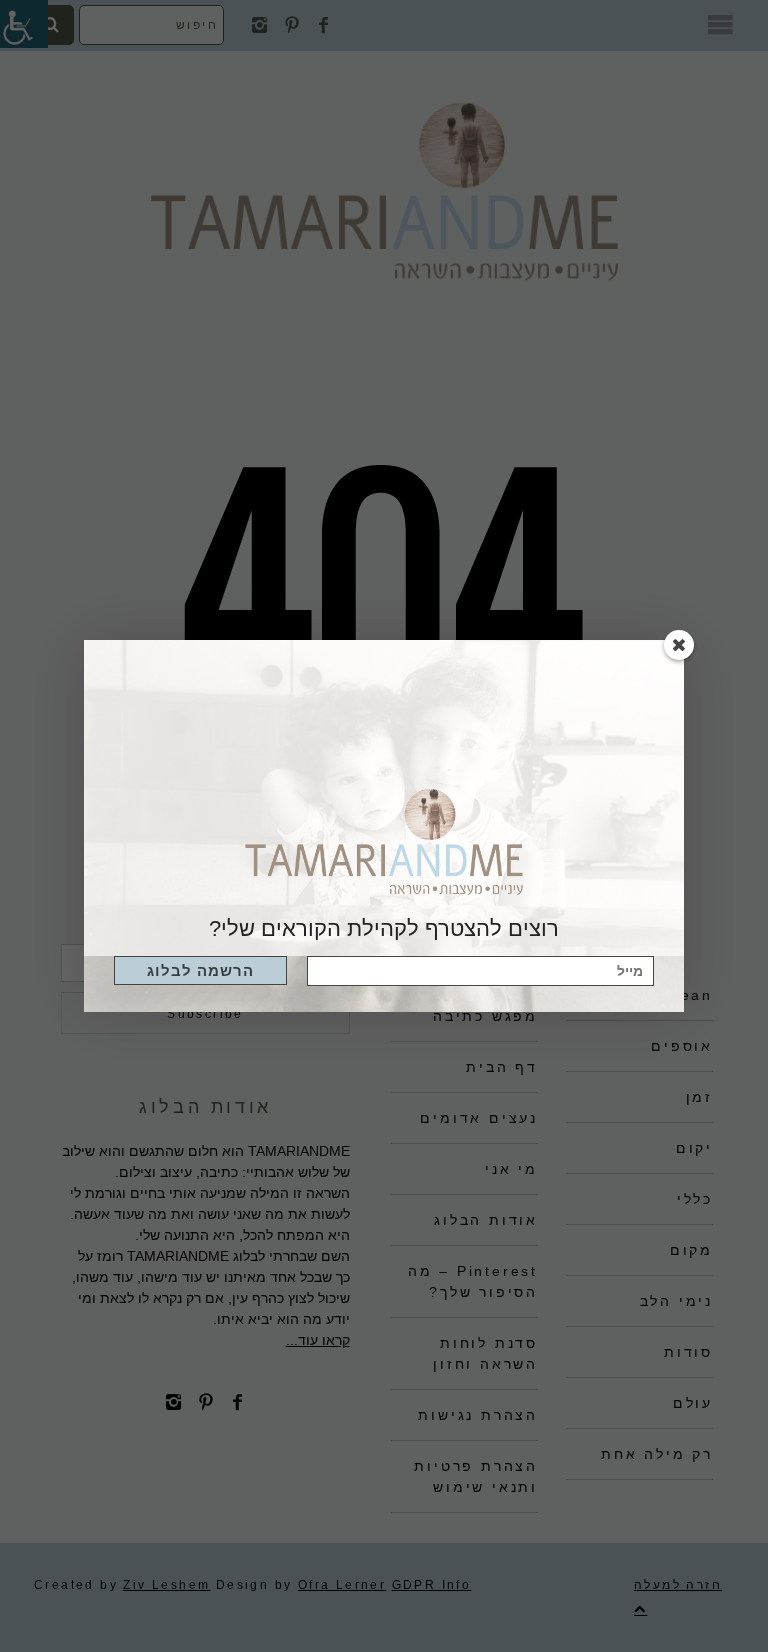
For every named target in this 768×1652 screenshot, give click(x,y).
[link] (200, 970)
